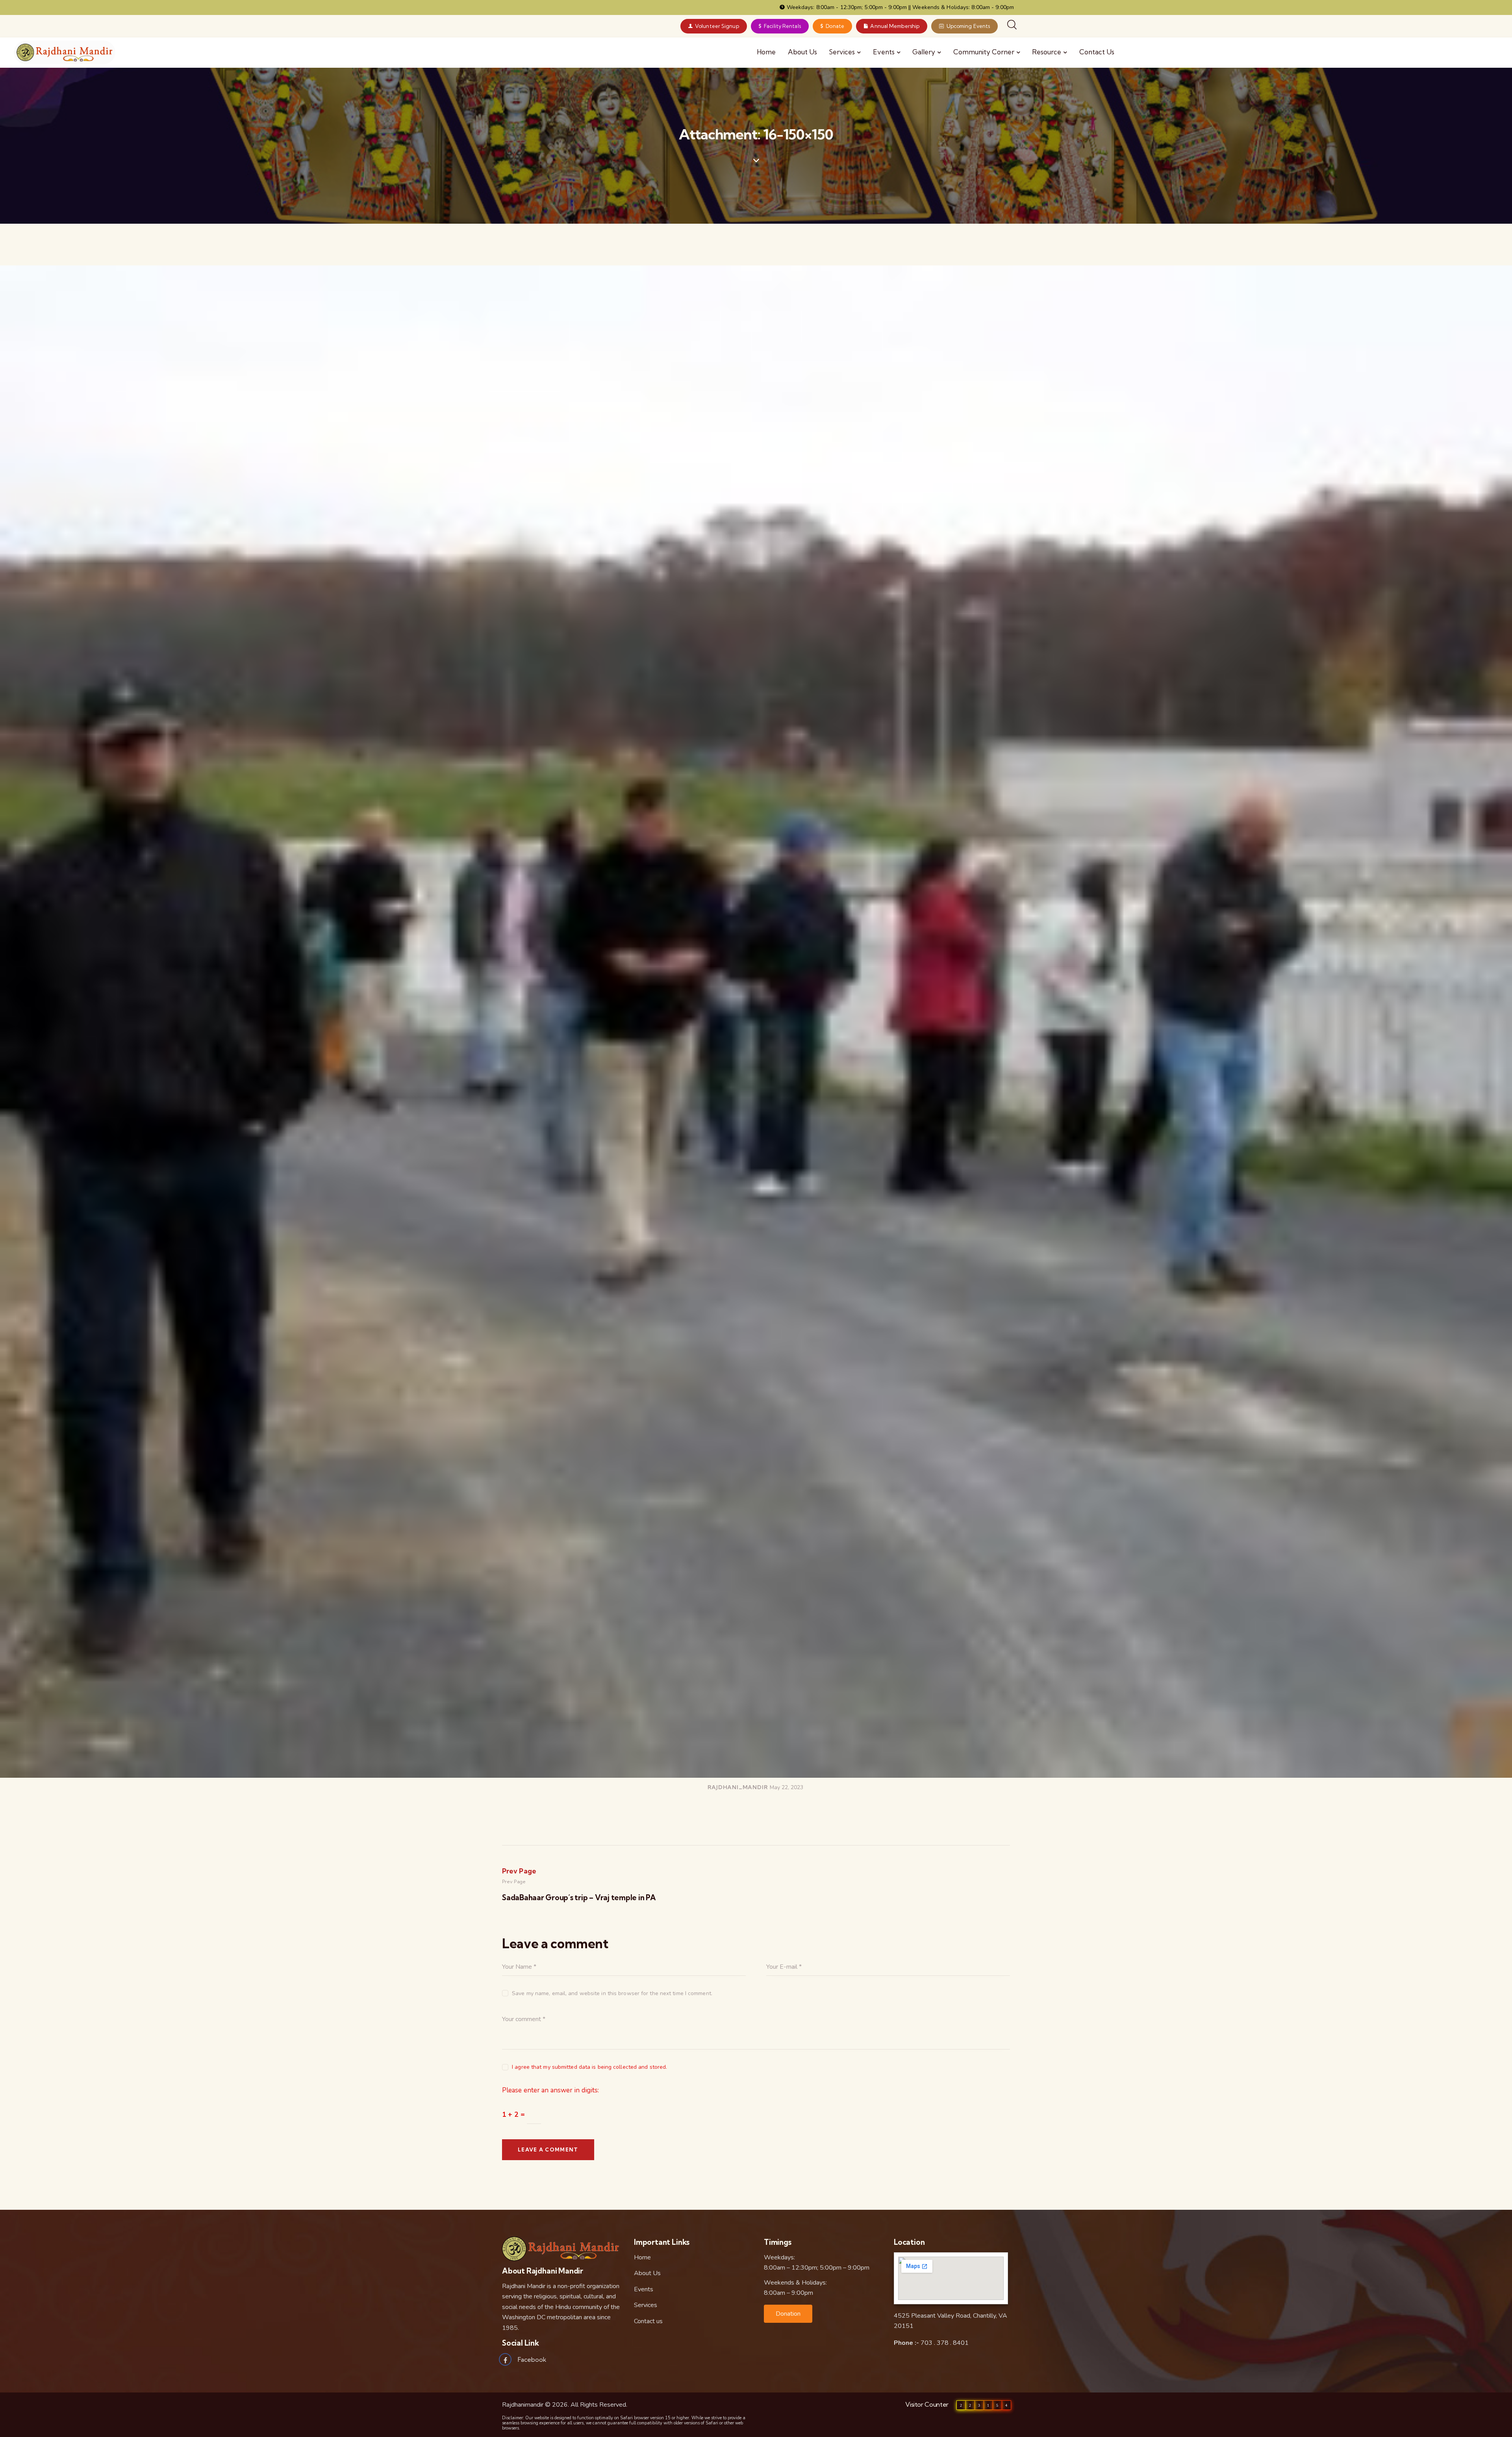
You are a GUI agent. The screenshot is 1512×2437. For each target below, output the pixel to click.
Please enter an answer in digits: (550, 2090)
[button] (788, 2314)
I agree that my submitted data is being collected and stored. (589, 2067)
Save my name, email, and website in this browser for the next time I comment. (612, 1993)
